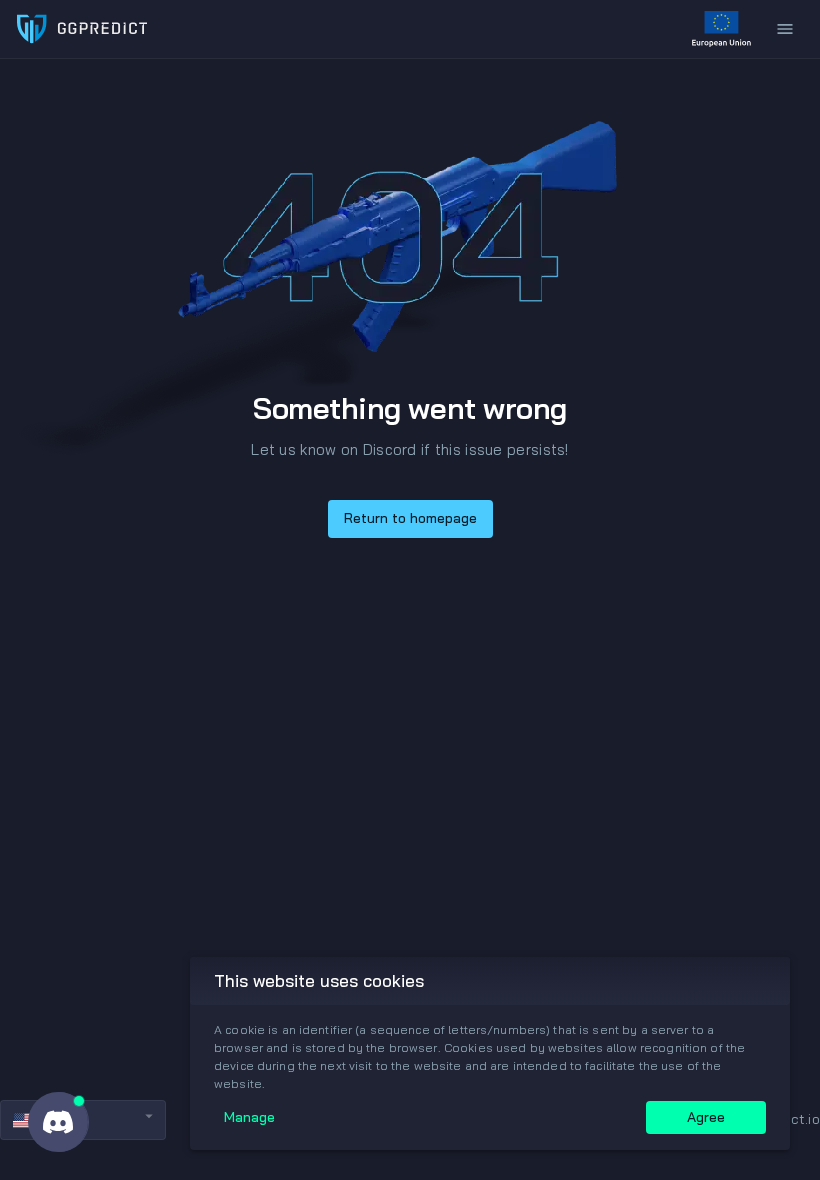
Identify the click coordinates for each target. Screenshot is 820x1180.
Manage (249, 1117)
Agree (706, 1117)
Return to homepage (410, 518)
